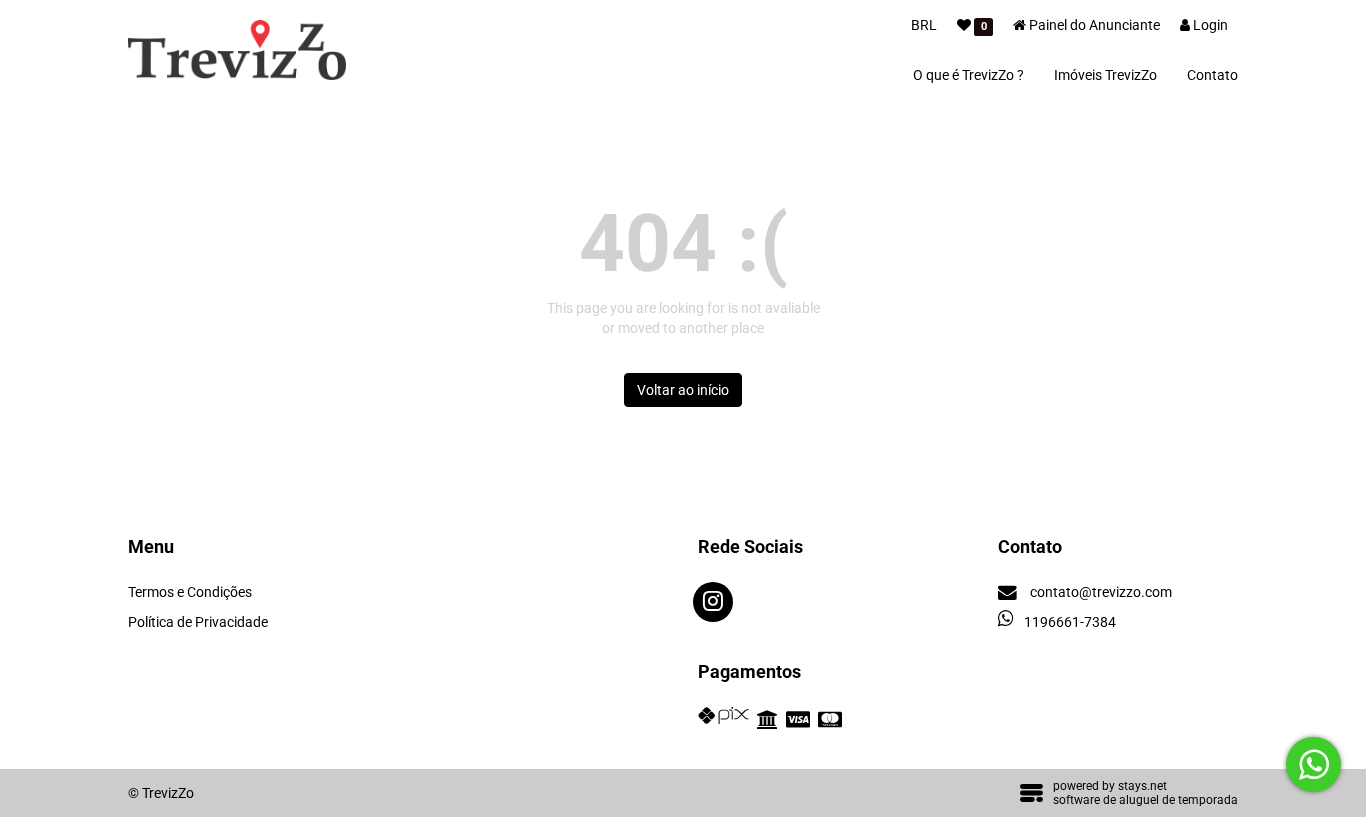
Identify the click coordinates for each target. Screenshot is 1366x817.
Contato (1212, 75)
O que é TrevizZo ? (968, 75)
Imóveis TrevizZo (1105, 75)
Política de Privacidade (198, 622)
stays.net (1142, 786)
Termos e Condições (190, 592)
